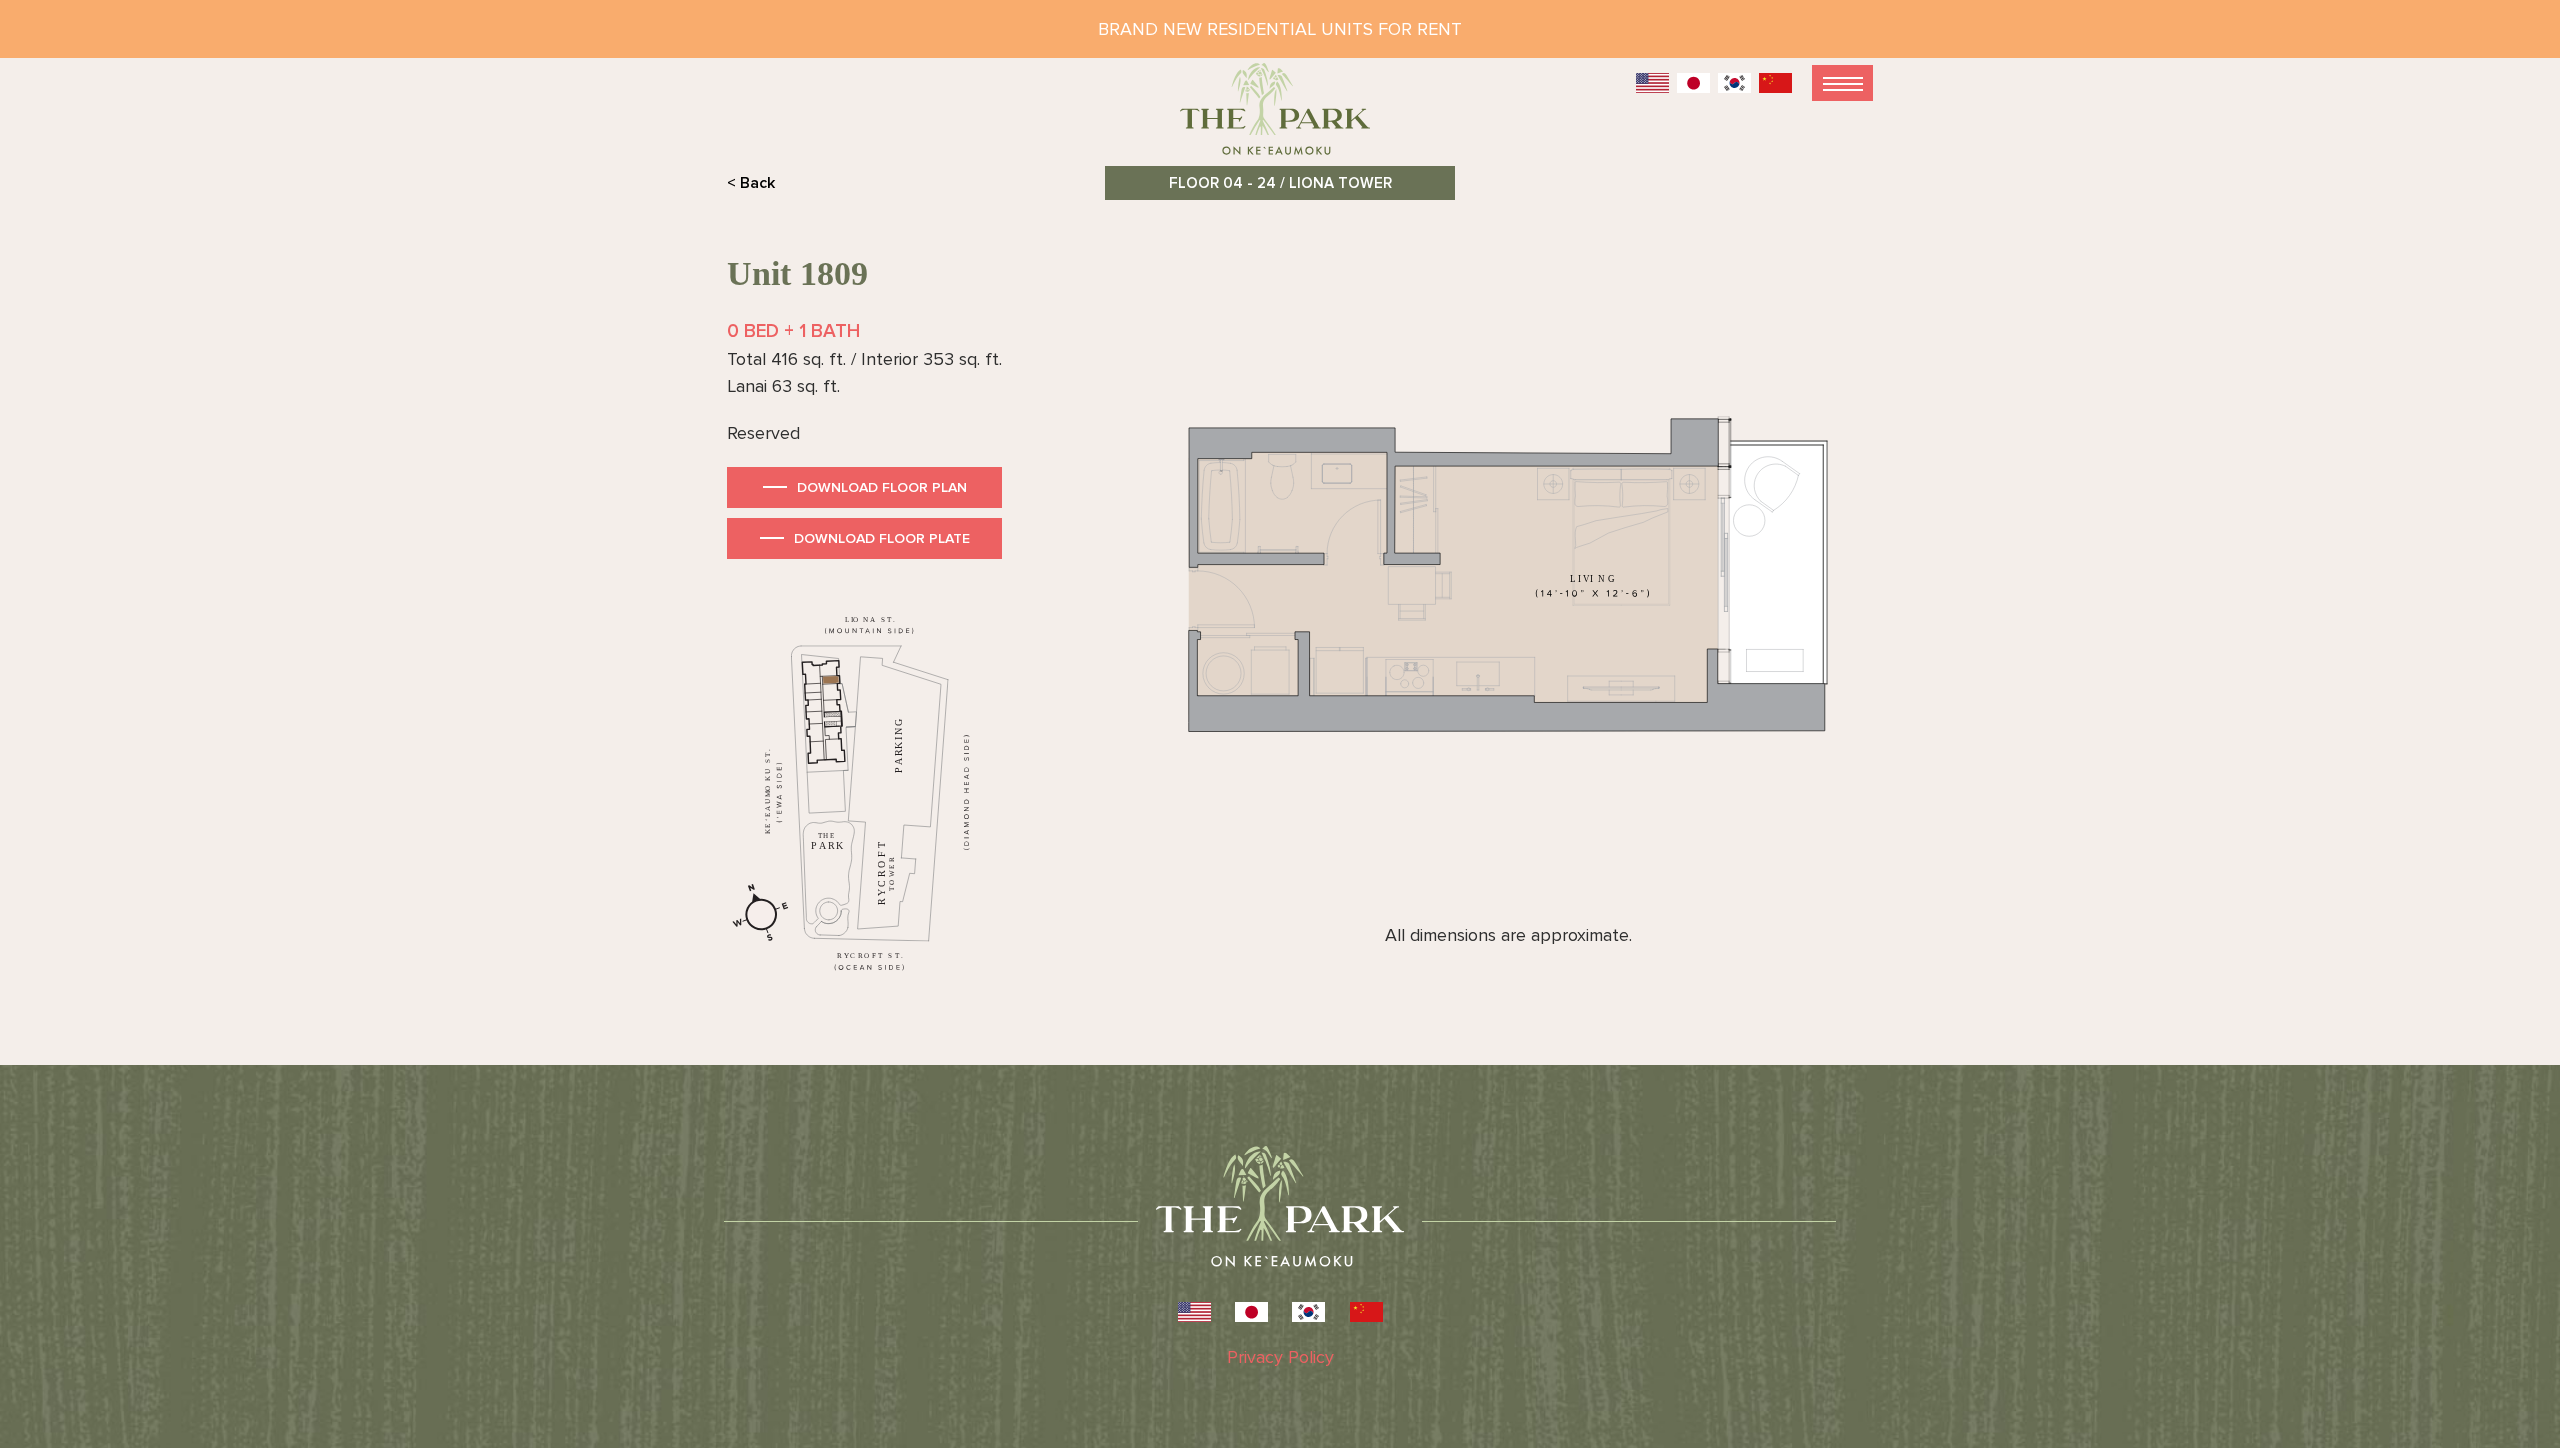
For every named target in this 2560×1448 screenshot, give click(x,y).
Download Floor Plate (882, 538)
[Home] (1280, 117)
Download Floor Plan (882, 487)
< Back (751, 183)
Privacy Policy (1280, 1357)
